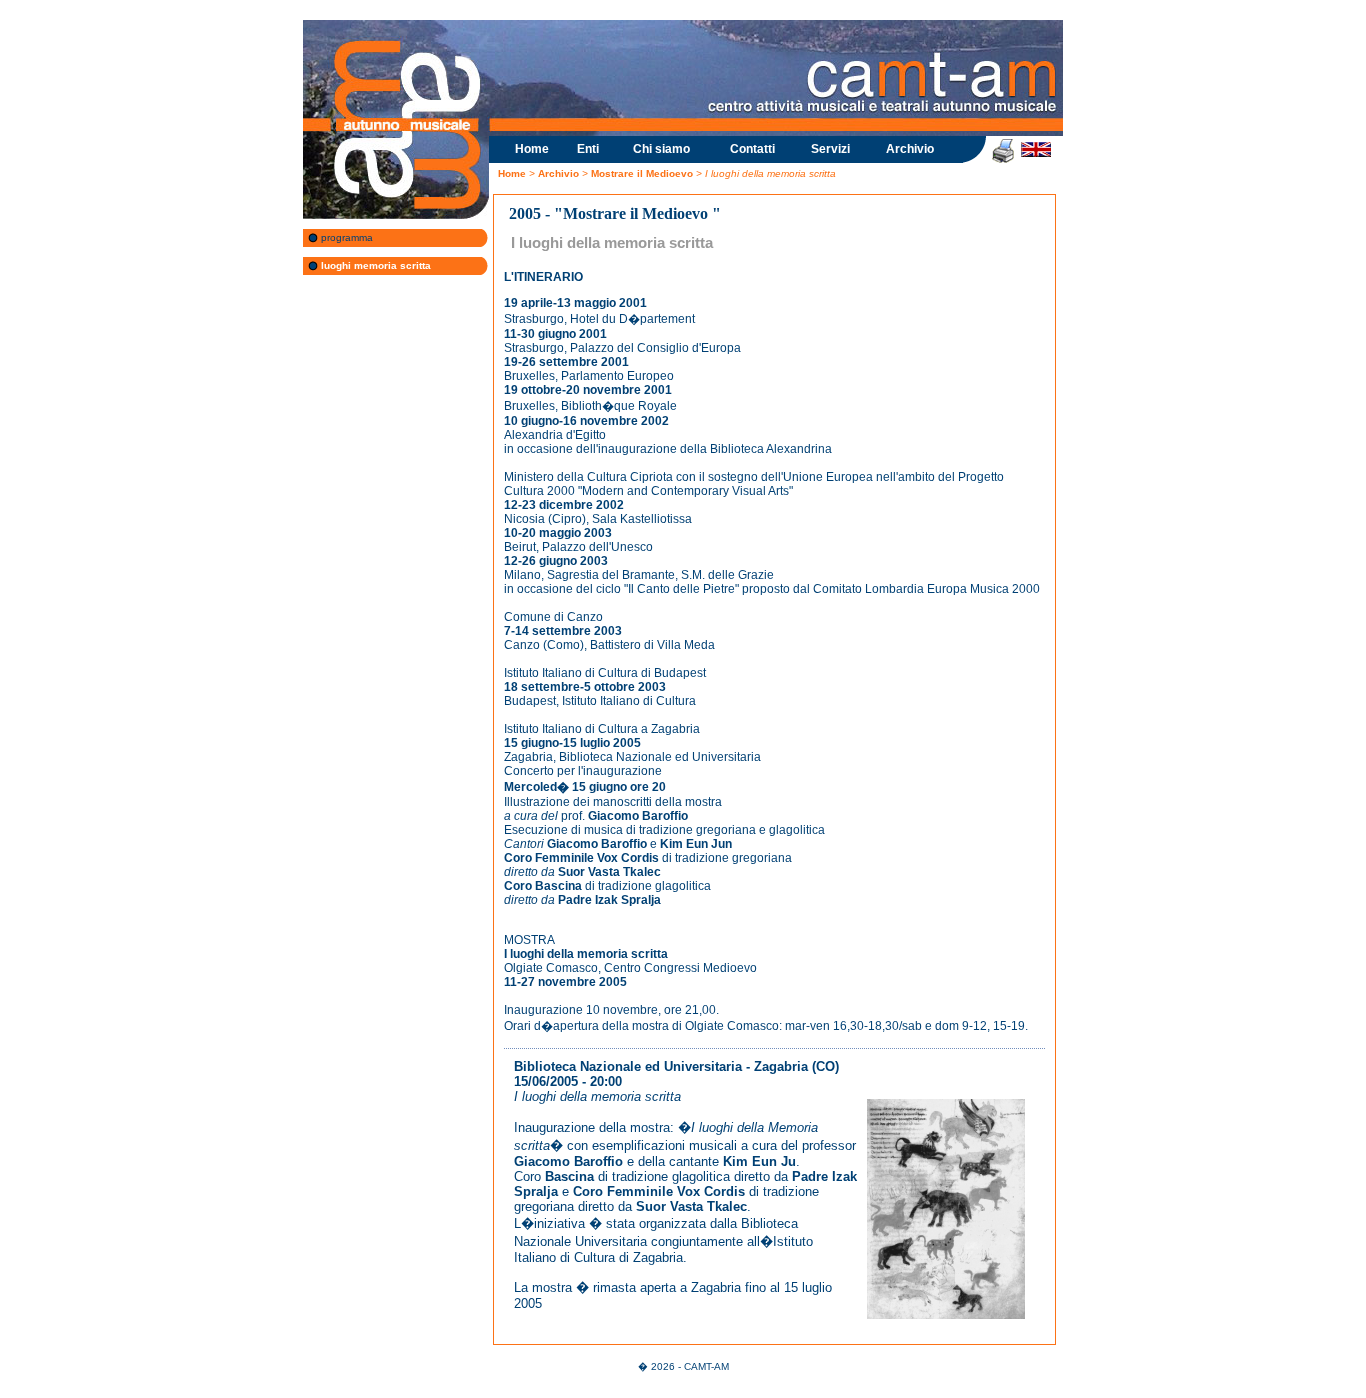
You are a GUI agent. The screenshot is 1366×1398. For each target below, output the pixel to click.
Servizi (830, 149)
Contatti (752, 149)
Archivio (910, 149)
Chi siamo (661, 149)
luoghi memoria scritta (374, 265)
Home (532, 149)
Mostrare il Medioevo (643, 173)
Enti (588, 149)
